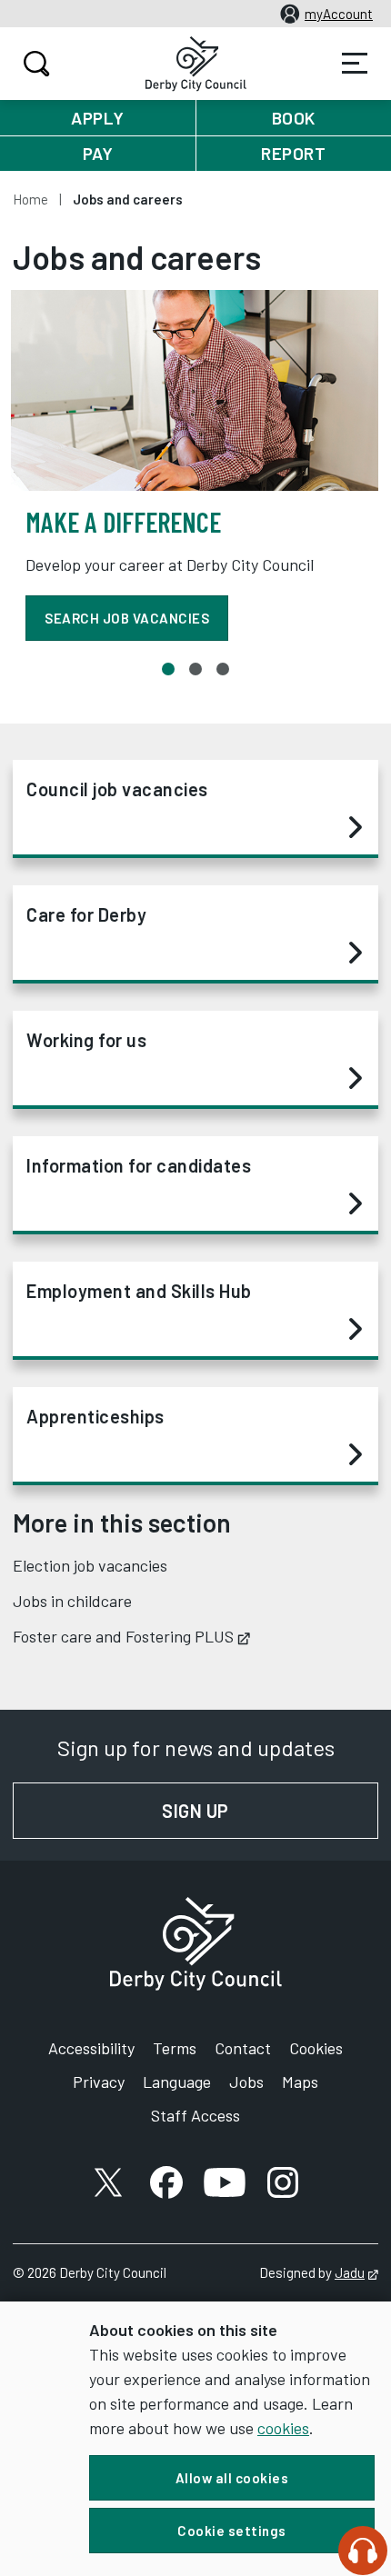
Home (30, 199)
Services (355, 64)
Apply (98, 118)
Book (294, 118)
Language (177, 2082)
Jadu (356, 2272)
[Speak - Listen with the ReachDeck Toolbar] (363, 2551)
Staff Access (195, 2115)
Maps (300, 2082)
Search (36, 64)
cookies (283, 2428)
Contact (243, 2048)
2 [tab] (195, 669)
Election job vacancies (90, 1565)
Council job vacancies (117, 789)
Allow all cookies (232, 2478)
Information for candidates (139, 1165)
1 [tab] (168, 669)
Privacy (99, 2082)
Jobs (246, 2082)
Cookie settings (232, 2531)
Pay (98, 153)
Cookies (316, 2048)
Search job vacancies (127, 618)
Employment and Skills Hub (139, 1291)
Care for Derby (86, 914)
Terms (175, 2048)
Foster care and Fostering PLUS (131, 1636)
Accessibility (91, 2048)
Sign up (270, 1811)
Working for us (86, 1040)
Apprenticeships (95, 1416)
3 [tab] (223, 669)
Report (293, 153)
